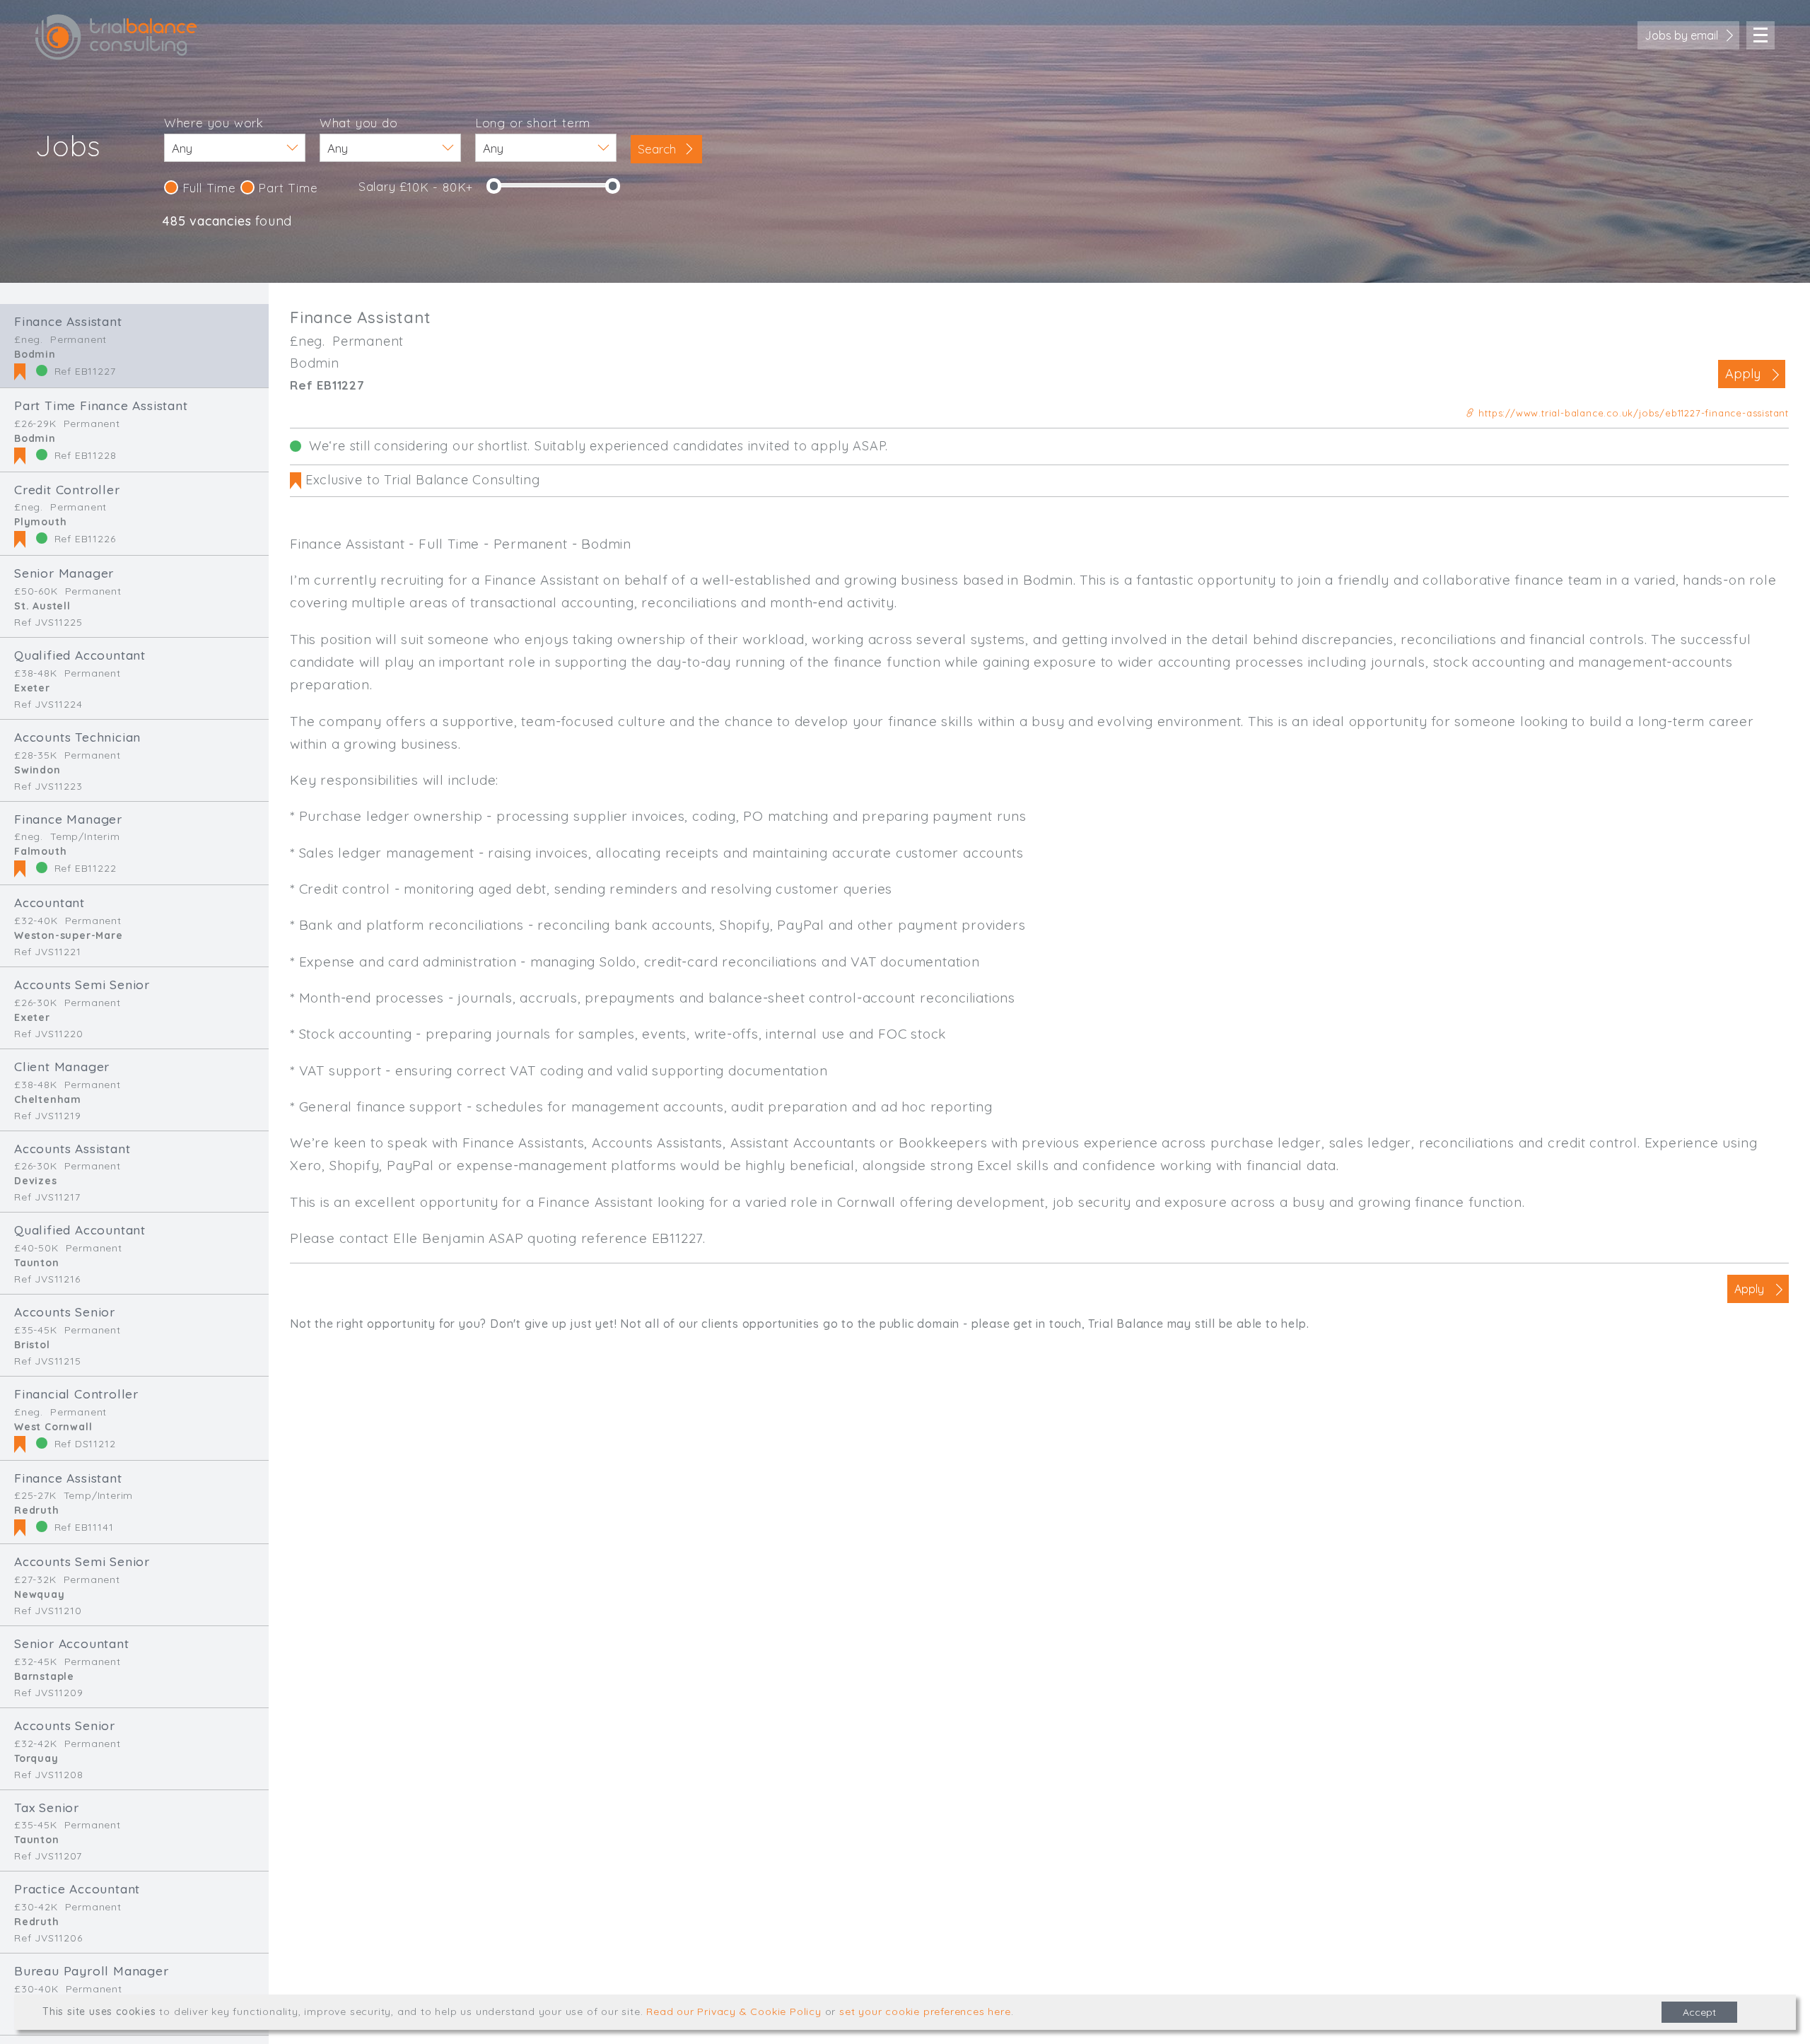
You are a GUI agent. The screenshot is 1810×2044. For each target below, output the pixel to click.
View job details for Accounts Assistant (134, 1172)
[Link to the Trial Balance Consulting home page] (116, 37)
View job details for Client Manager (134, 1090)
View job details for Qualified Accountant (134, 678)
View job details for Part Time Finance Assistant (134, 430)
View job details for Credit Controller (134, 514)
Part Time (286, 188)
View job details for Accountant (134, 926)
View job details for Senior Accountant (134, 1667)
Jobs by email (1681, 35)
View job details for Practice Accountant (134, 1912)
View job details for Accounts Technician (134, 760)
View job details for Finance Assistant (134, 346)
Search (659, 149)
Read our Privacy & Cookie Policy (734, 2011)
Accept (1699, 2012)
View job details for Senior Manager (134, 596)
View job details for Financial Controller (134, 1418)
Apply (1743, 374)
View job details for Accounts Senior (134, 1335)
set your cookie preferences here (925, 2011)
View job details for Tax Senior (134, 1831)
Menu (1761, 35)
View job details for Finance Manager (134, 843)
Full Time (207, 188)
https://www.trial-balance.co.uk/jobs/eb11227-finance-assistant (1632, 413)
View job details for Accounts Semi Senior (134, 1008)
